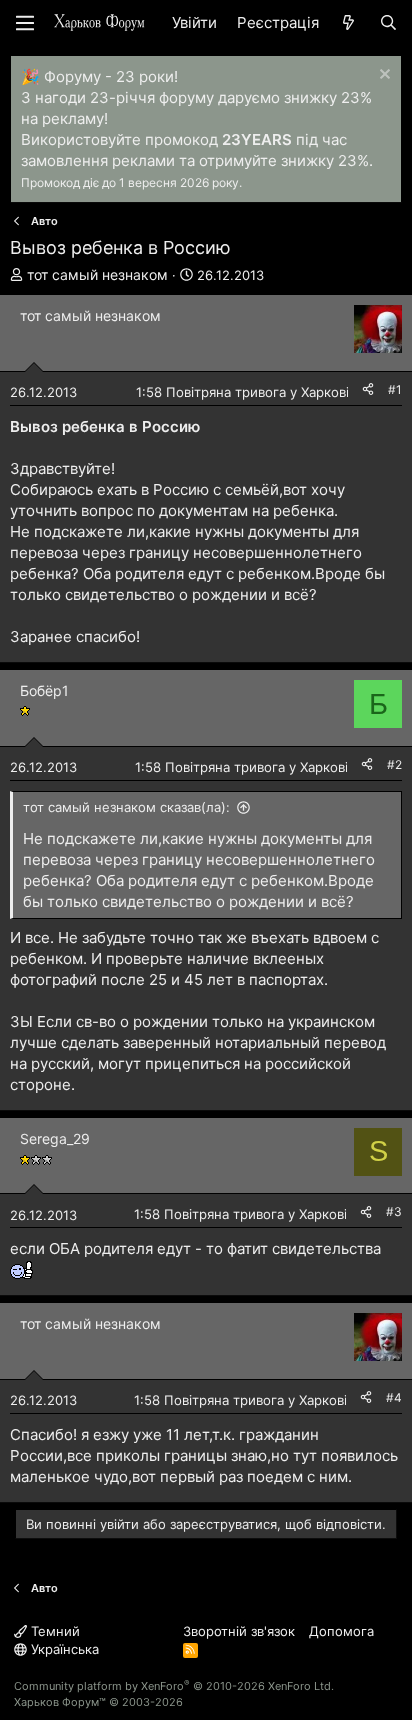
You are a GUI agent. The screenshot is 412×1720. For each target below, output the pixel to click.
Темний (53, 1631)
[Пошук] (388, 22)
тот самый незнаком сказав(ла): (126, 807)
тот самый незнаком (97, 274)
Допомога (341, 1631)
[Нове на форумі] (348, 22)
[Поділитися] (368, 390)
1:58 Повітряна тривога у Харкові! (244, 392)
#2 (394, 764)
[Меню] (25, 23)
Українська (63, 1649)
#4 (394, 1397)
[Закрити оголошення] (382, 76)
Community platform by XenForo (174, 1686)
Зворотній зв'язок (239, 1631)
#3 (394, 1211)
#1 (395, 389)
